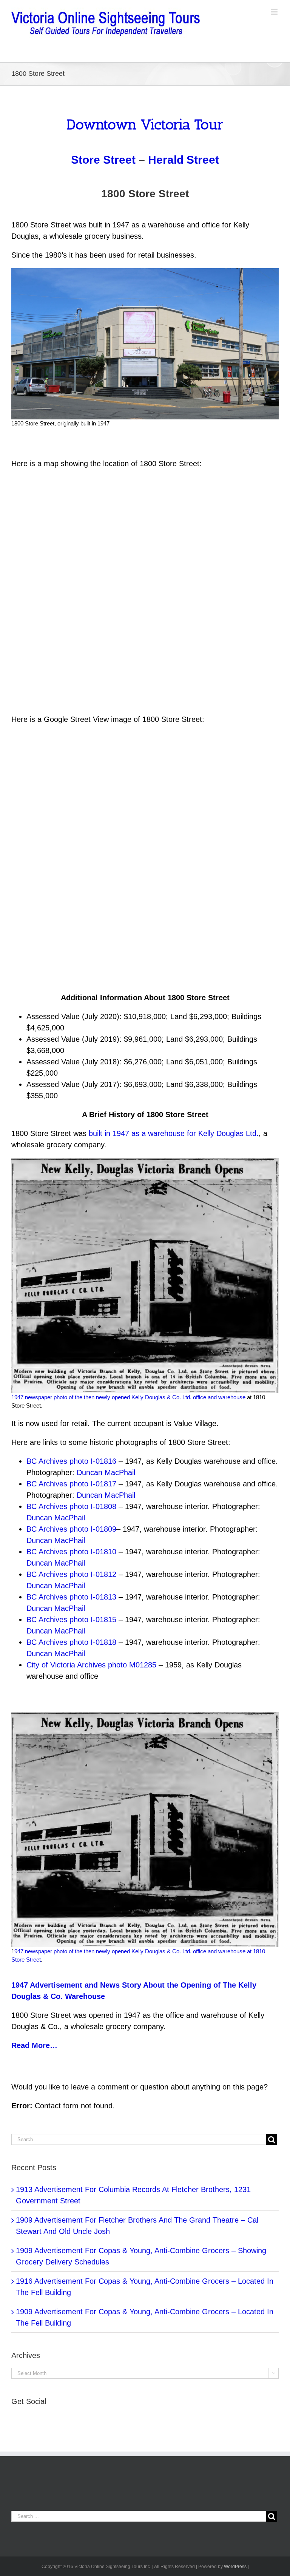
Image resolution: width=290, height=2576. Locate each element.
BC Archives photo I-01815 (71, 1620)
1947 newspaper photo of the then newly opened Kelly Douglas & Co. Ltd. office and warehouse (128, 1397)
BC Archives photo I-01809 (71, 1529)
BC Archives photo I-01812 (71, 1574)
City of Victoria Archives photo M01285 (91, 1665)
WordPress (235, 2567)
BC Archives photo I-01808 (71, 1506)
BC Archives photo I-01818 (71, 1642)
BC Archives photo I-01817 (72, 1484)
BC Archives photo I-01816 (71, 1461)
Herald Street (184, 160)
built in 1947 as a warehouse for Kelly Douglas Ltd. (174, 1133)
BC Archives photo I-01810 (71, 1552)
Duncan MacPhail (106, 1472)
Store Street (103, 160)
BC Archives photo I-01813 (71, 1597)
